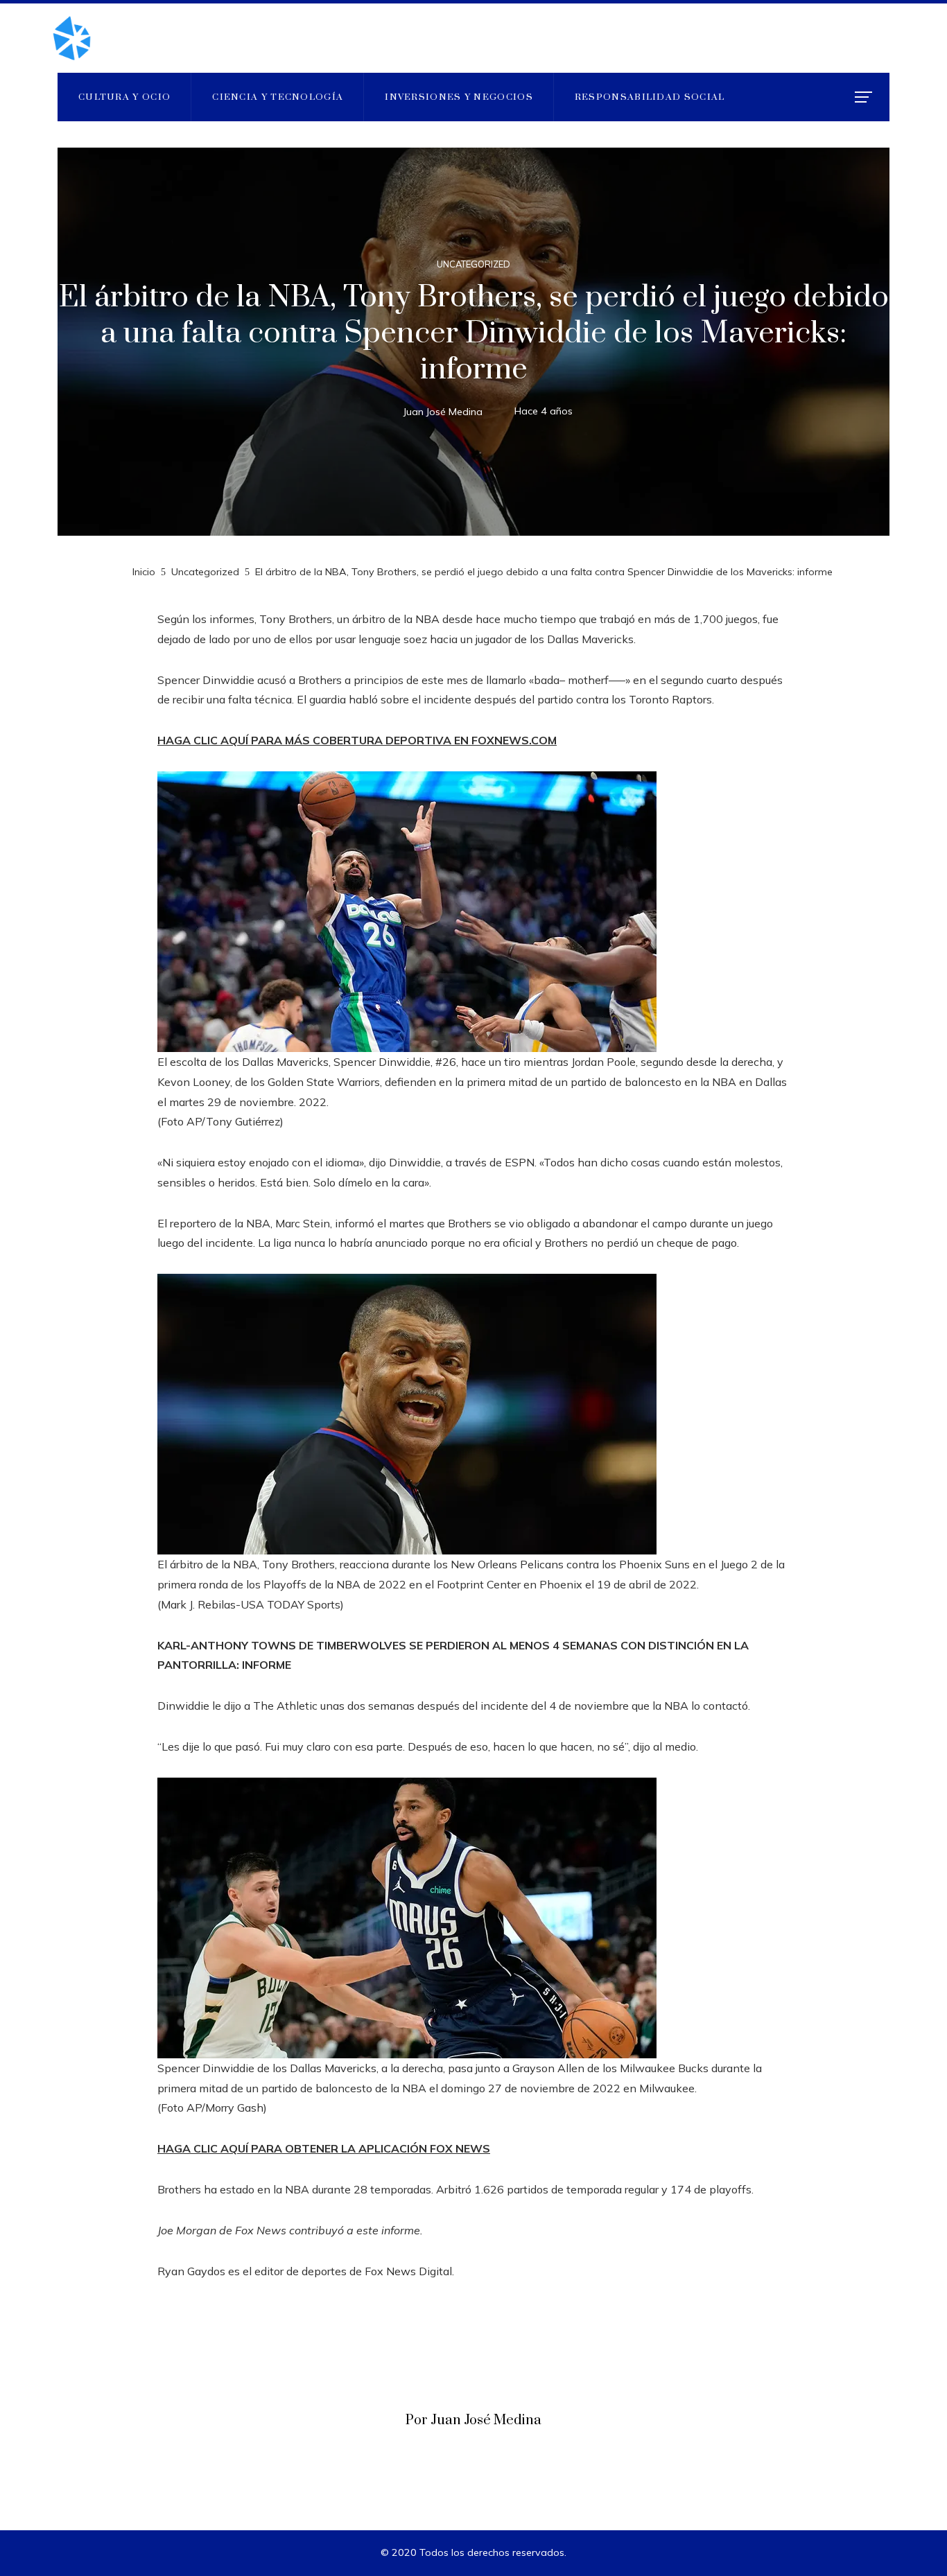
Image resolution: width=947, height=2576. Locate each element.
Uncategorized (473, 264)
